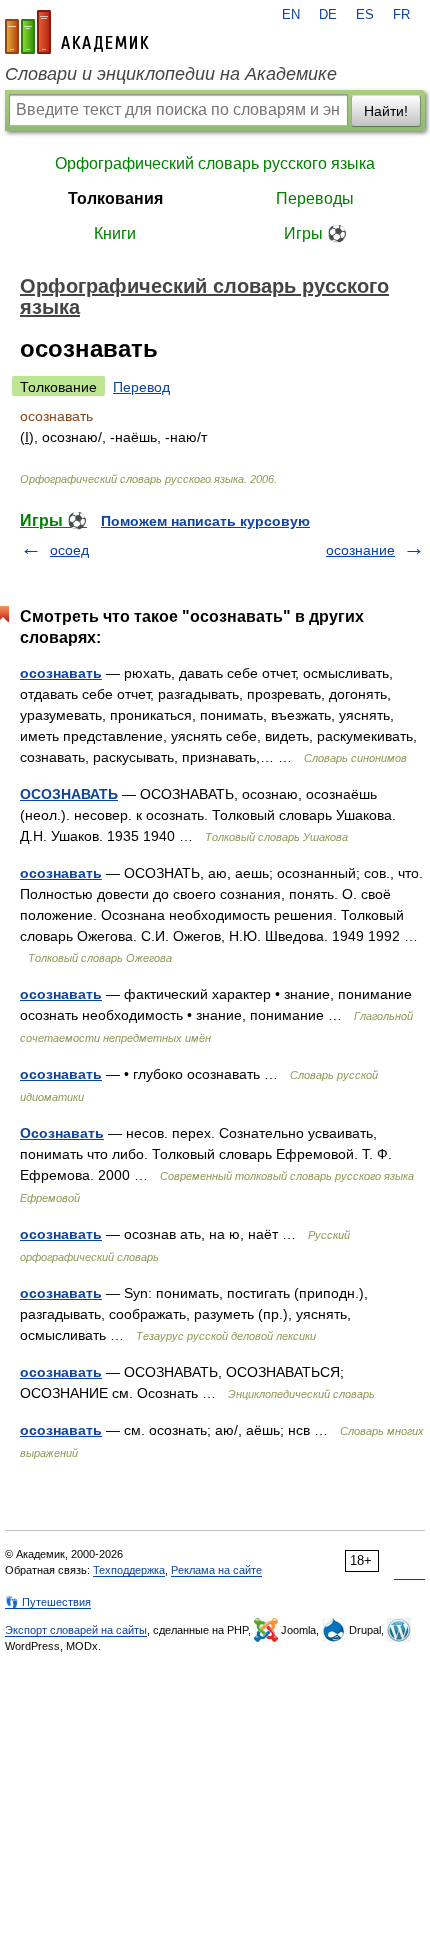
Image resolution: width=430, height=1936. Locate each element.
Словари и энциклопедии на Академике (171, 74)
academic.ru (77, 32)
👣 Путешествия (48, 1602)
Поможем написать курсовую (205, 521)
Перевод (141, 387)
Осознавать (62, 1133)
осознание (360, 550)
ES (365, 15)
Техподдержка (129, 1570)
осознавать (61, 673)
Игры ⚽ (315, 233)
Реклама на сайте (216, 1570)
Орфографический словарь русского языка (215, 163)
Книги (115, 233)
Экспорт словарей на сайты (76, 1630)
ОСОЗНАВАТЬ (69, 794)
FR (401, 15)
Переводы (315, 198)
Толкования (115, 198)
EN (291, 15)
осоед (69, 550)
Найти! (386, 111)
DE (328, 15)
